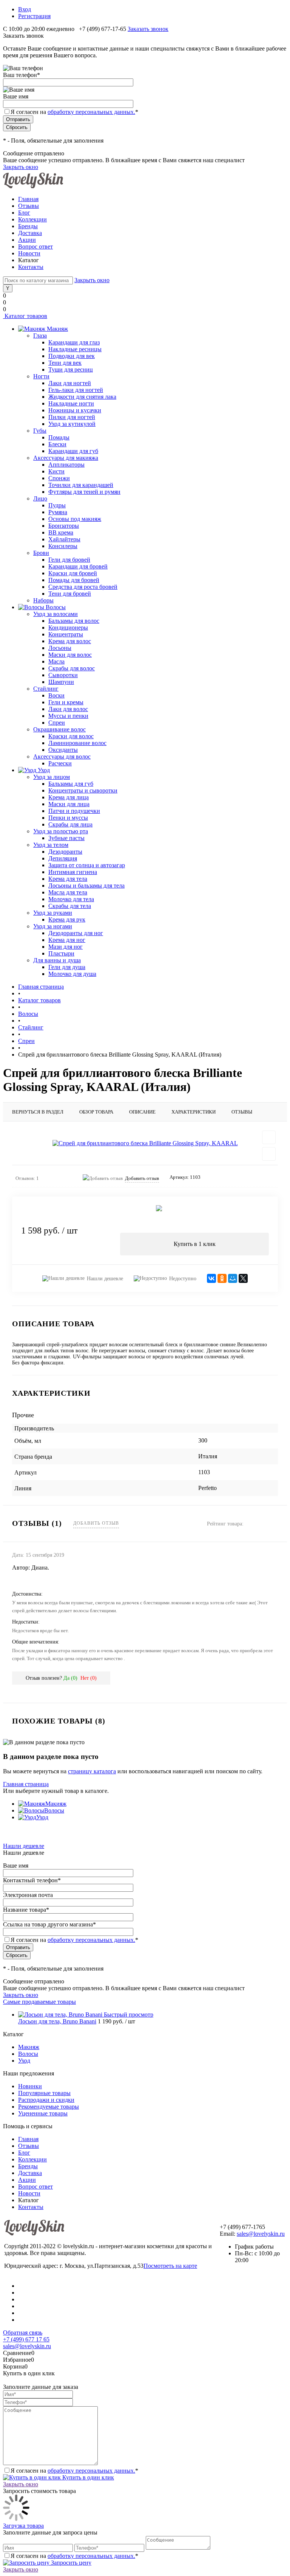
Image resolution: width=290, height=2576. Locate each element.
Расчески (60, 763)
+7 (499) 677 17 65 (26, 2339)
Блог (24, 213)
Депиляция (63, 858)
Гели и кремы (66, 702)
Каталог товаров (25, 316)
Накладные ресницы (75, 349)
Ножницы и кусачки (75, 410)
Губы (40, 431)
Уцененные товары (43, 2113)
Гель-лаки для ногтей (76, 390)
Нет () (89, 1678)
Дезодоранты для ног (76, 933)
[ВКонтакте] (211, 1278)
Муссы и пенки (68, 716)
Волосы (54, 1810)
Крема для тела (68, 879)
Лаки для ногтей (70, 383)
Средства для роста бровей (83, 587)
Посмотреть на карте (170, 2266)
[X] (243, 1278)
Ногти (41, 376)
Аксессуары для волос (62, 757)
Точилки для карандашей (81, 485)
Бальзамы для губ (71, 784)
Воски (56, 695)
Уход (42, 1817)
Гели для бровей (69, 560)
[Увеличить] (145, 1143)
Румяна (58, 512)
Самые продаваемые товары (39, 2002)
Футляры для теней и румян (84, 492)
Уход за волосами (56, 614)
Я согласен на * (74, 2471)
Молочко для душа (72, 974)
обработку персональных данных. (91, 112)
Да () (70, 1678)
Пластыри (61, 953)
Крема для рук (67, 919)
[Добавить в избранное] (269, 1137)
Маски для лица (69, 804)
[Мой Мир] (233, 1278)
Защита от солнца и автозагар (87, 865)
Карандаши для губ (73, 451)
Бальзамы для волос (74, 621)
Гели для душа (67, 967)
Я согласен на (74, 112)
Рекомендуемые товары (49, 2107)
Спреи (57, 723)
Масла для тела (68, 892)
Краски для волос (71, 736)
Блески (57, 444)
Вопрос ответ (35, 247)
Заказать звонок (148, 29)
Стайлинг (46, 689)
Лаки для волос (68, 709)
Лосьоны (60, 648)
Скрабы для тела (70, 906)
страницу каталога (92, 1771)
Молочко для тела (71, 899)
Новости (29, 253)
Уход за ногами (53, 926)
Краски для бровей (73, 573)
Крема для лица (69, 797)
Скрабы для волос (72, 668)
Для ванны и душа (57, 960)
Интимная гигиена (73, 872)
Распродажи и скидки (46, 2100)
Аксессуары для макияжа (66, 458)
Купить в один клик (87, 2477)
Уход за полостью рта (61, 831)
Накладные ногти (71, 403)
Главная (28, 199)
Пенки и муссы (68, 818)
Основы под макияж (75, 519)
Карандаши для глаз (74, 342)
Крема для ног (67, 940)
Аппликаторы (66, 465)
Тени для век (65, 363)
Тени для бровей (70, 594)
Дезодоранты (65, 852)
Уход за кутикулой (72, 424)
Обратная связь (23, 2333)
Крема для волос (70, 641)
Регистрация (34, 16)
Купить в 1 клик (195, 1244)
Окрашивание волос (59, 729)
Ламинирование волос (77, 743)
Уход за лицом (52, 777)
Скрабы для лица (70, 824)
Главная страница (26, 1784)
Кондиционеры (68, 627)
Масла (56, 661)
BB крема (61, 532)
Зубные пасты (66, 838)
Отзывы (29, 206)
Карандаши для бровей (78, 566)
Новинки (30, 2086)
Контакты (31, 267)
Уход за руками (53, 913)
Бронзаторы (64, 526)
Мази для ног (66, 947)
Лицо (40, 498)
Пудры (57, 505)
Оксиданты (63, 750)
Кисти (56, 471)
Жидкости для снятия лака (82, 397)
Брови (41, 553)
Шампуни (61, 682)
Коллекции (32, 219)
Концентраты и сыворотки (83, 790)
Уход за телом (51, 845)
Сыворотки (63, 675)
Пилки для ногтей (72, 417)
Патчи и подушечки (74, 811)
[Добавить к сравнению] (269, 1154)
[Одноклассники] (222, 1278)
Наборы (43, 600)
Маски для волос (70, 655)
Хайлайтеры (64, 539)
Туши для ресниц (71, 369)
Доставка (30, 233)
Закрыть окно (21, 167)
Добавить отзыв (96, 1523)
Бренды (28, 226)
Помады (59, 437)
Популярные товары (44, 2093)
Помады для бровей (74, 580)
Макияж (56, 1804)
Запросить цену (70, 2563)
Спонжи (59, 478)
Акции (27, 240)
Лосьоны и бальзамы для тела (86, 886)
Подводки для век (72, 356)
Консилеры (63, 546)
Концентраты (66, 634)
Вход (25, 9)
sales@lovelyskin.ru (261, 2234)
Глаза (40, 336)
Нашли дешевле (105, 1279)
